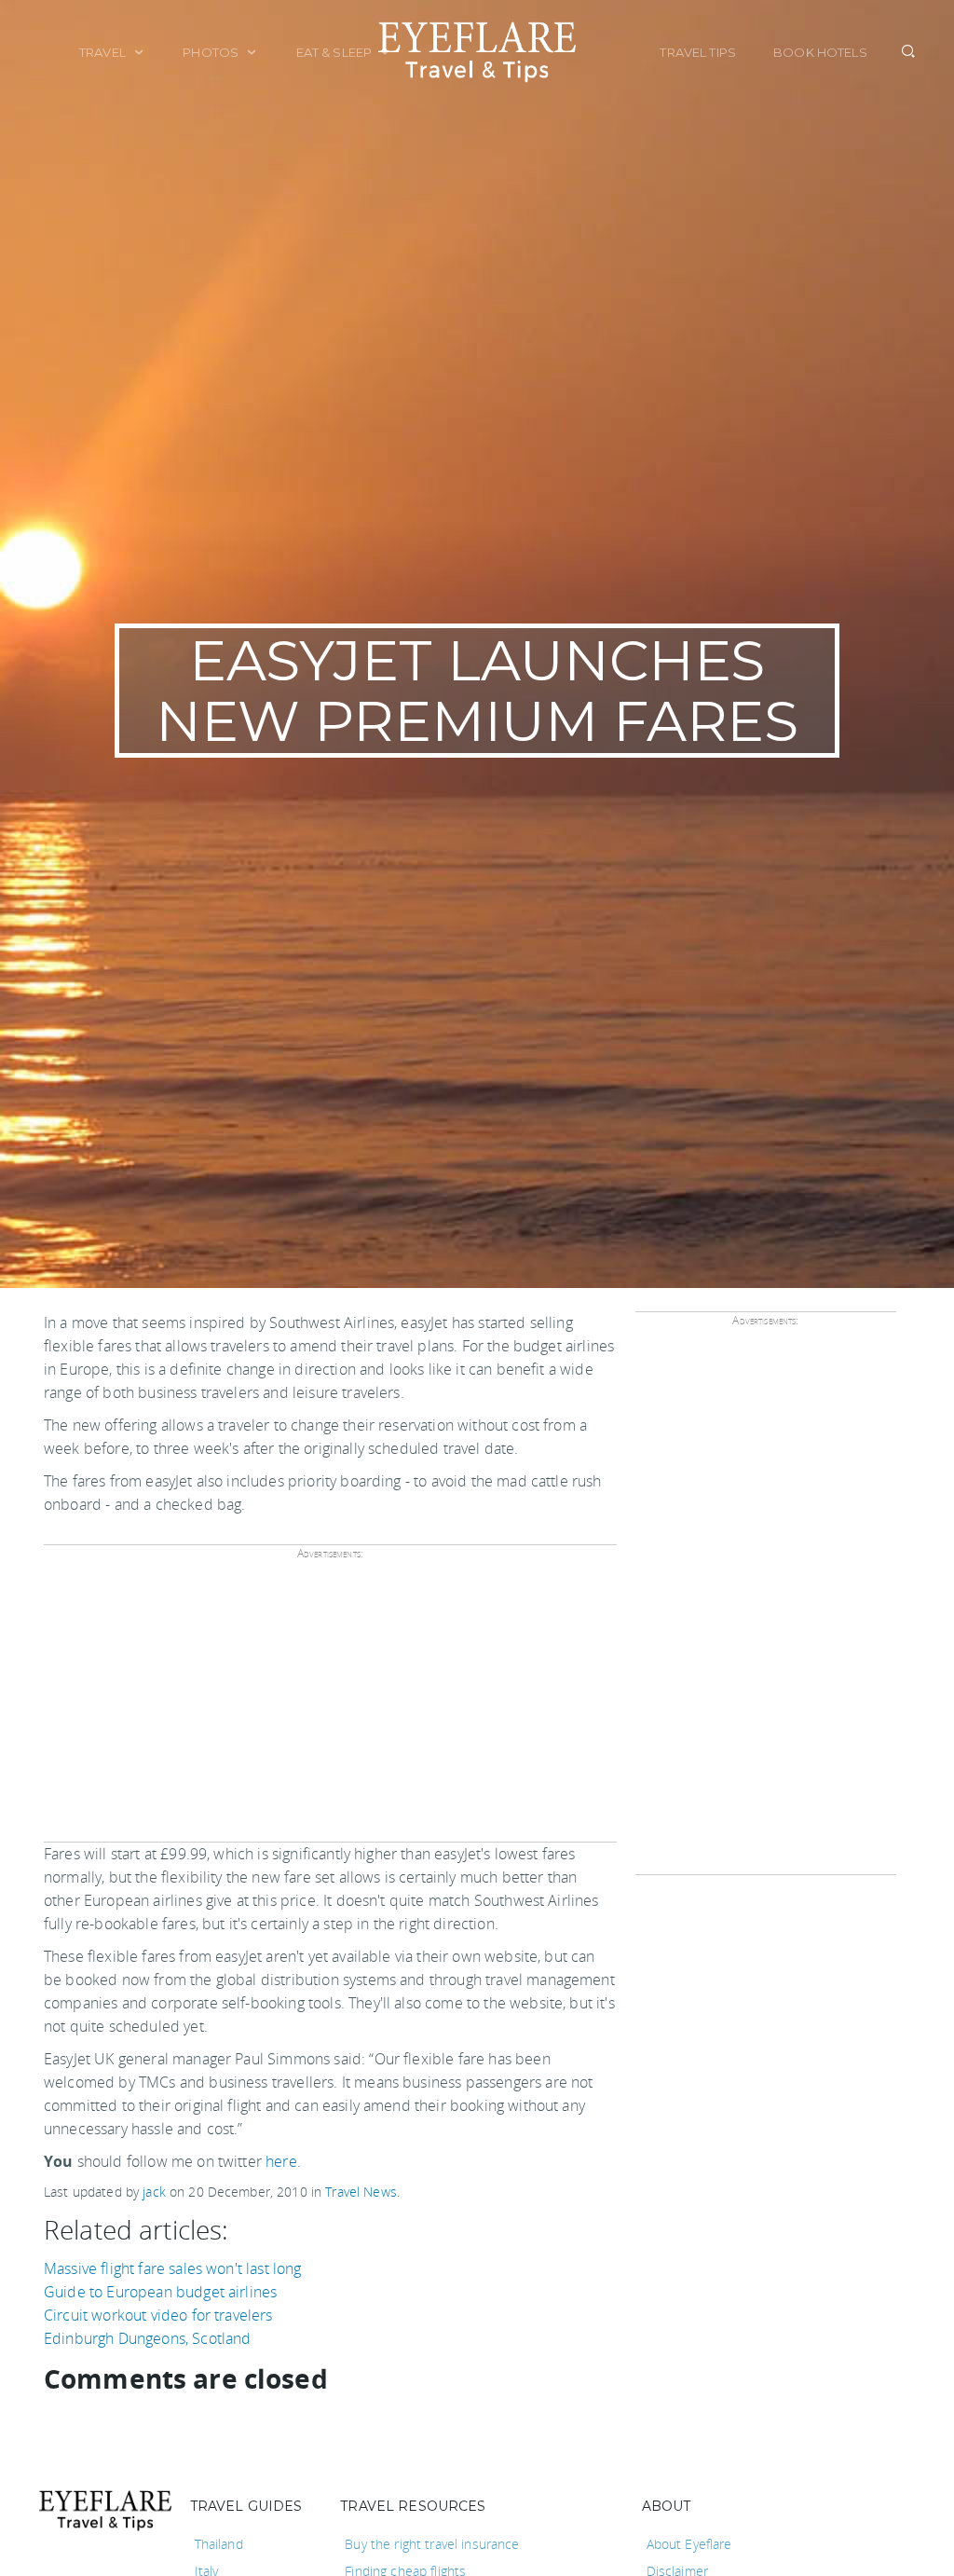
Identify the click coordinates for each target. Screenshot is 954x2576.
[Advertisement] (327, 1707)
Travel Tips (698, 52)
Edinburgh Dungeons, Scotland (147, 2338)
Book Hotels (820, 52)
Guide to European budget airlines (160, 2292)
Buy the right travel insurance (432, 2544)
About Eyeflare (689, 2544)
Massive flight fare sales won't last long (173, 2268)
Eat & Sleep (336, 52)
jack (154, 2192)
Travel (104, 52)
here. (283, 2161)
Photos (212, 52)
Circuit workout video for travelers (158, 2315)
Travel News (361, 2192)
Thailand (219, 2544)
